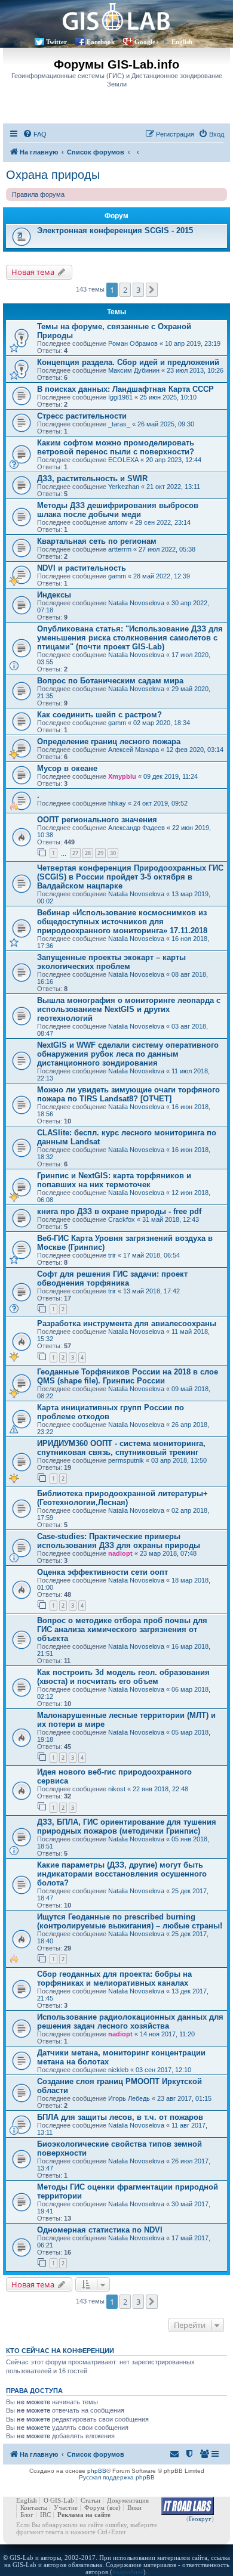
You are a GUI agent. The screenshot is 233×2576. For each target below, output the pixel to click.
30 (113, 853)
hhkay (117, 803)
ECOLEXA (123, 460)
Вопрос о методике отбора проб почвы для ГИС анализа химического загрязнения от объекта (122, 1629)
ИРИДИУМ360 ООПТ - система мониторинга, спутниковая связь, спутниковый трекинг (121, 1448)
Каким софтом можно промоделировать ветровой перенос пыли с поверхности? (116, 447)
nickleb (118, 2070)
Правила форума (38, 194)
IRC (45, 2515)
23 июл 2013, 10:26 (195, 370)
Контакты (34, 2507)
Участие (66, 2507)
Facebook (101, 42)
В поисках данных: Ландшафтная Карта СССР (125, 389)
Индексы (54, 595)
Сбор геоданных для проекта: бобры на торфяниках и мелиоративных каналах (114, 1979)
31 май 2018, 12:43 (171, 1219)
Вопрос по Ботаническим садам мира (110, 681)
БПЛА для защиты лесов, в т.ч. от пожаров (120, 2117)
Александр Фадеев (137, 828)
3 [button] (138, 290)
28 (88, 853)
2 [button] (125, 290)
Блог (27, 2515)
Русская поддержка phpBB (117, 2477)
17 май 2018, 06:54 (151, 1255)
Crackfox (122, 1219)
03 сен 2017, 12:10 (163, 2070)
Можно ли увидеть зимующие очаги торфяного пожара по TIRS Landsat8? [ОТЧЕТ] (128, 1094)
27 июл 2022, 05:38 (167, 549)
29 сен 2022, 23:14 (163, 522)
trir (112, 1255)
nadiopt (120, 1553)
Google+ (147, 42)
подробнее (128, 2572)
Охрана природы (53, 175)
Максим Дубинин (134, 370)
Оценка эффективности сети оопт (102, 1572)
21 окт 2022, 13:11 (173, 487)
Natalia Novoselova (136, 603)
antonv (118, 522)
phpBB (97, 2471)
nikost (117, 1789)
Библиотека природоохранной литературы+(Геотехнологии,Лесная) (122, 1498)
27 (75, 853)
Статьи (91, 2500)
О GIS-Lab (59, 2500)
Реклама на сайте (84, 2515)
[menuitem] (35, 134)
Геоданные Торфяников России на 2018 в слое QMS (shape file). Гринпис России (128, 1376)
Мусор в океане (67, 768)
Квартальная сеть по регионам (97, 541)
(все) (114, 2507)
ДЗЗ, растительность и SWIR (92, 479)
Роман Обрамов (133, 343)
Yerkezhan (124, 487)
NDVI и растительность (82, 568)
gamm (117, 576)
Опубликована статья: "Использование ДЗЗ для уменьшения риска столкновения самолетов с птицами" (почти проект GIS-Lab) (130, 638)
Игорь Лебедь (129, 2098)
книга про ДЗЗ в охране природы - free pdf (119, 1211)
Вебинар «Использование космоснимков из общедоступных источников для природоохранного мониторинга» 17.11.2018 (122, 922)
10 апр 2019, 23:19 (193, 343)
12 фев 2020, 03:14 (195, 750)
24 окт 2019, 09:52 (160, 803)
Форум (94, 2507)
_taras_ (119, 424)
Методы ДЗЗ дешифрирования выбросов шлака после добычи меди (118, 510)
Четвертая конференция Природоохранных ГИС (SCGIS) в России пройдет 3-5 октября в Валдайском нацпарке (130, 877)
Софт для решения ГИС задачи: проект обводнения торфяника (112, 1278)
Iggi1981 (120, 397)
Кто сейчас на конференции (60, 2351)
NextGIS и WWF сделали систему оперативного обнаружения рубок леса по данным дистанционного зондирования (128, 1054)
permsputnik (126, 1460)
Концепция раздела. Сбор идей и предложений (128, 362)
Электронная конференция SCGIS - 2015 (115, 230)
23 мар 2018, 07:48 (168, 1553)
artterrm (120, 549)
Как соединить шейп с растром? (99, 715)
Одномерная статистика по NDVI (100, 2230)
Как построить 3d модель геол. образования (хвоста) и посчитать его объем (123, 1677)
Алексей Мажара (134, 750)
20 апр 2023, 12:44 (174, 460)
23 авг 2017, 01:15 (184, 2098)
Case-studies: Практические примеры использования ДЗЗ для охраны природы (119, 1541)
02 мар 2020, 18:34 (162, 723)
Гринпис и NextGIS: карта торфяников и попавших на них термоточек (114, 1180)
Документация (128, 2500)
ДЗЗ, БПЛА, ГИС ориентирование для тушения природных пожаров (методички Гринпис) (127, 1826)
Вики (134, 2507)
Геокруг (200, 2519)
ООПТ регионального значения (97, 820)
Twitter (56, 42)
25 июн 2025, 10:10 (168, 397)
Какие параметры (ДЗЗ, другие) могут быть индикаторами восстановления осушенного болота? (122, 1874)
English (182, 42)
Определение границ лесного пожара (109, 741)
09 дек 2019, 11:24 (171, 776)
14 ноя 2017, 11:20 (167, 2034)
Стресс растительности (82, 416)
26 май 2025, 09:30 (166, 424)
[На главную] (116, 16)
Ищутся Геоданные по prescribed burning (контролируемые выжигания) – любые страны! (130, 1921)
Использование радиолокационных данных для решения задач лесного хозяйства (130, 2021)
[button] (152, 290)
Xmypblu (122, 776)
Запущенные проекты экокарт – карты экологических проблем (111, 962)
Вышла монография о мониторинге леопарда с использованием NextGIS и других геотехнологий (129, 1009)
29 (100, 853)
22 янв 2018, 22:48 (160, 1789)
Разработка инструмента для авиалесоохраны (127, 1323)
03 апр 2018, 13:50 (179, 1460)
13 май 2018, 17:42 (151, 1291)
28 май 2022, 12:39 (162, 576)
